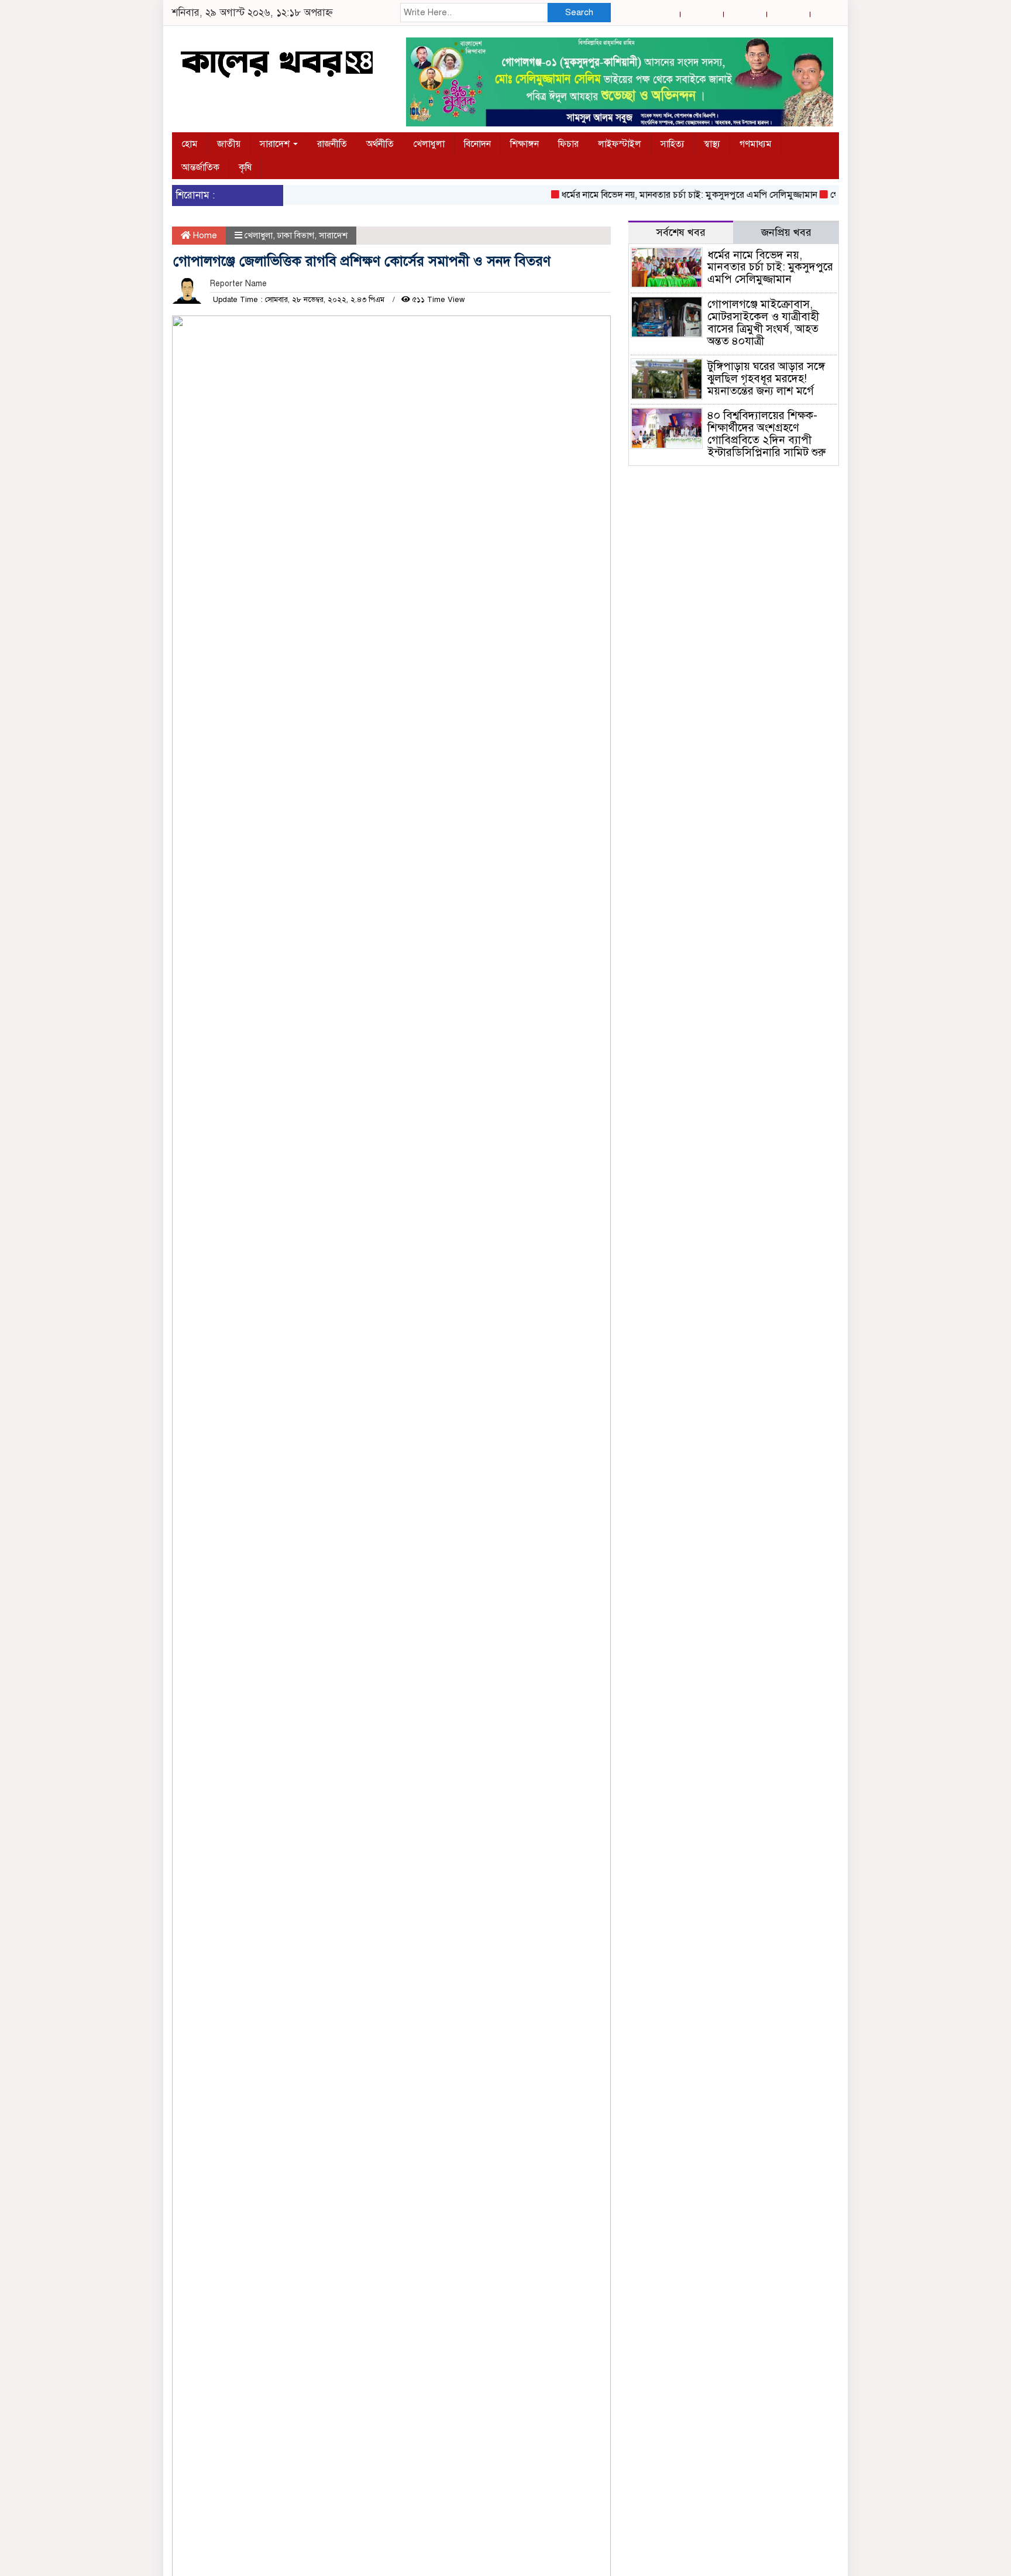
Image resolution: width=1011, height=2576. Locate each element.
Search (579, 12)
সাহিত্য (673, 144)
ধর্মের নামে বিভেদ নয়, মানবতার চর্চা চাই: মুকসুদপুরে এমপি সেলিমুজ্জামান (664, 195)
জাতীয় (229, 144)
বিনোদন (477, 144)
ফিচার (568, 144)
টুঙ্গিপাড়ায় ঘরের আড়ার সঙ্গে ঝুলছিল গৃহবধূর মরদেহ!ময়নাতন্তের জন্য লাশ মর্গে (766, 378)
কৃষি (245, 167)
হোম (190, 144)
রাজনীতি (332, 144)
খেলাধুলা (429, 144)
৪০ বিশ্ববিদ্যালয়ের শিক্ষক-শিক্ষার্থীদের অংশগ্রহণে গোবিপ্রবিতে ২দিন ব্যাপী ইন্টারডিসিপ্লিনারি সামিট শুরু (766, 434)
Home (204, 235)
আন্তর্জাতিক (200, 167)
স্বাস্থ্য (712, 144)
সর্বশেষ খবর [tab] (681, 232)
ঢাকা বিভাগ (296, 235)
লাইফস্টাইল (620, 144)
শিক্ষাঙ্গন (525, 144)
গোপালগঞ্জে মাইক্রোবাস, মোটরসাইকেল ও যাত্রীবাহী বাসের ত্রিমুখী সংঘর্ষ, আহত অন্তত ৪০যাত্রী (763, 323)
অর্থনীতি (380, 144)
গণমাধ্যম (756, 144)
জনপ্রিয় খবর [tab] (786, 232)
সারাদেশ (276, 144)
